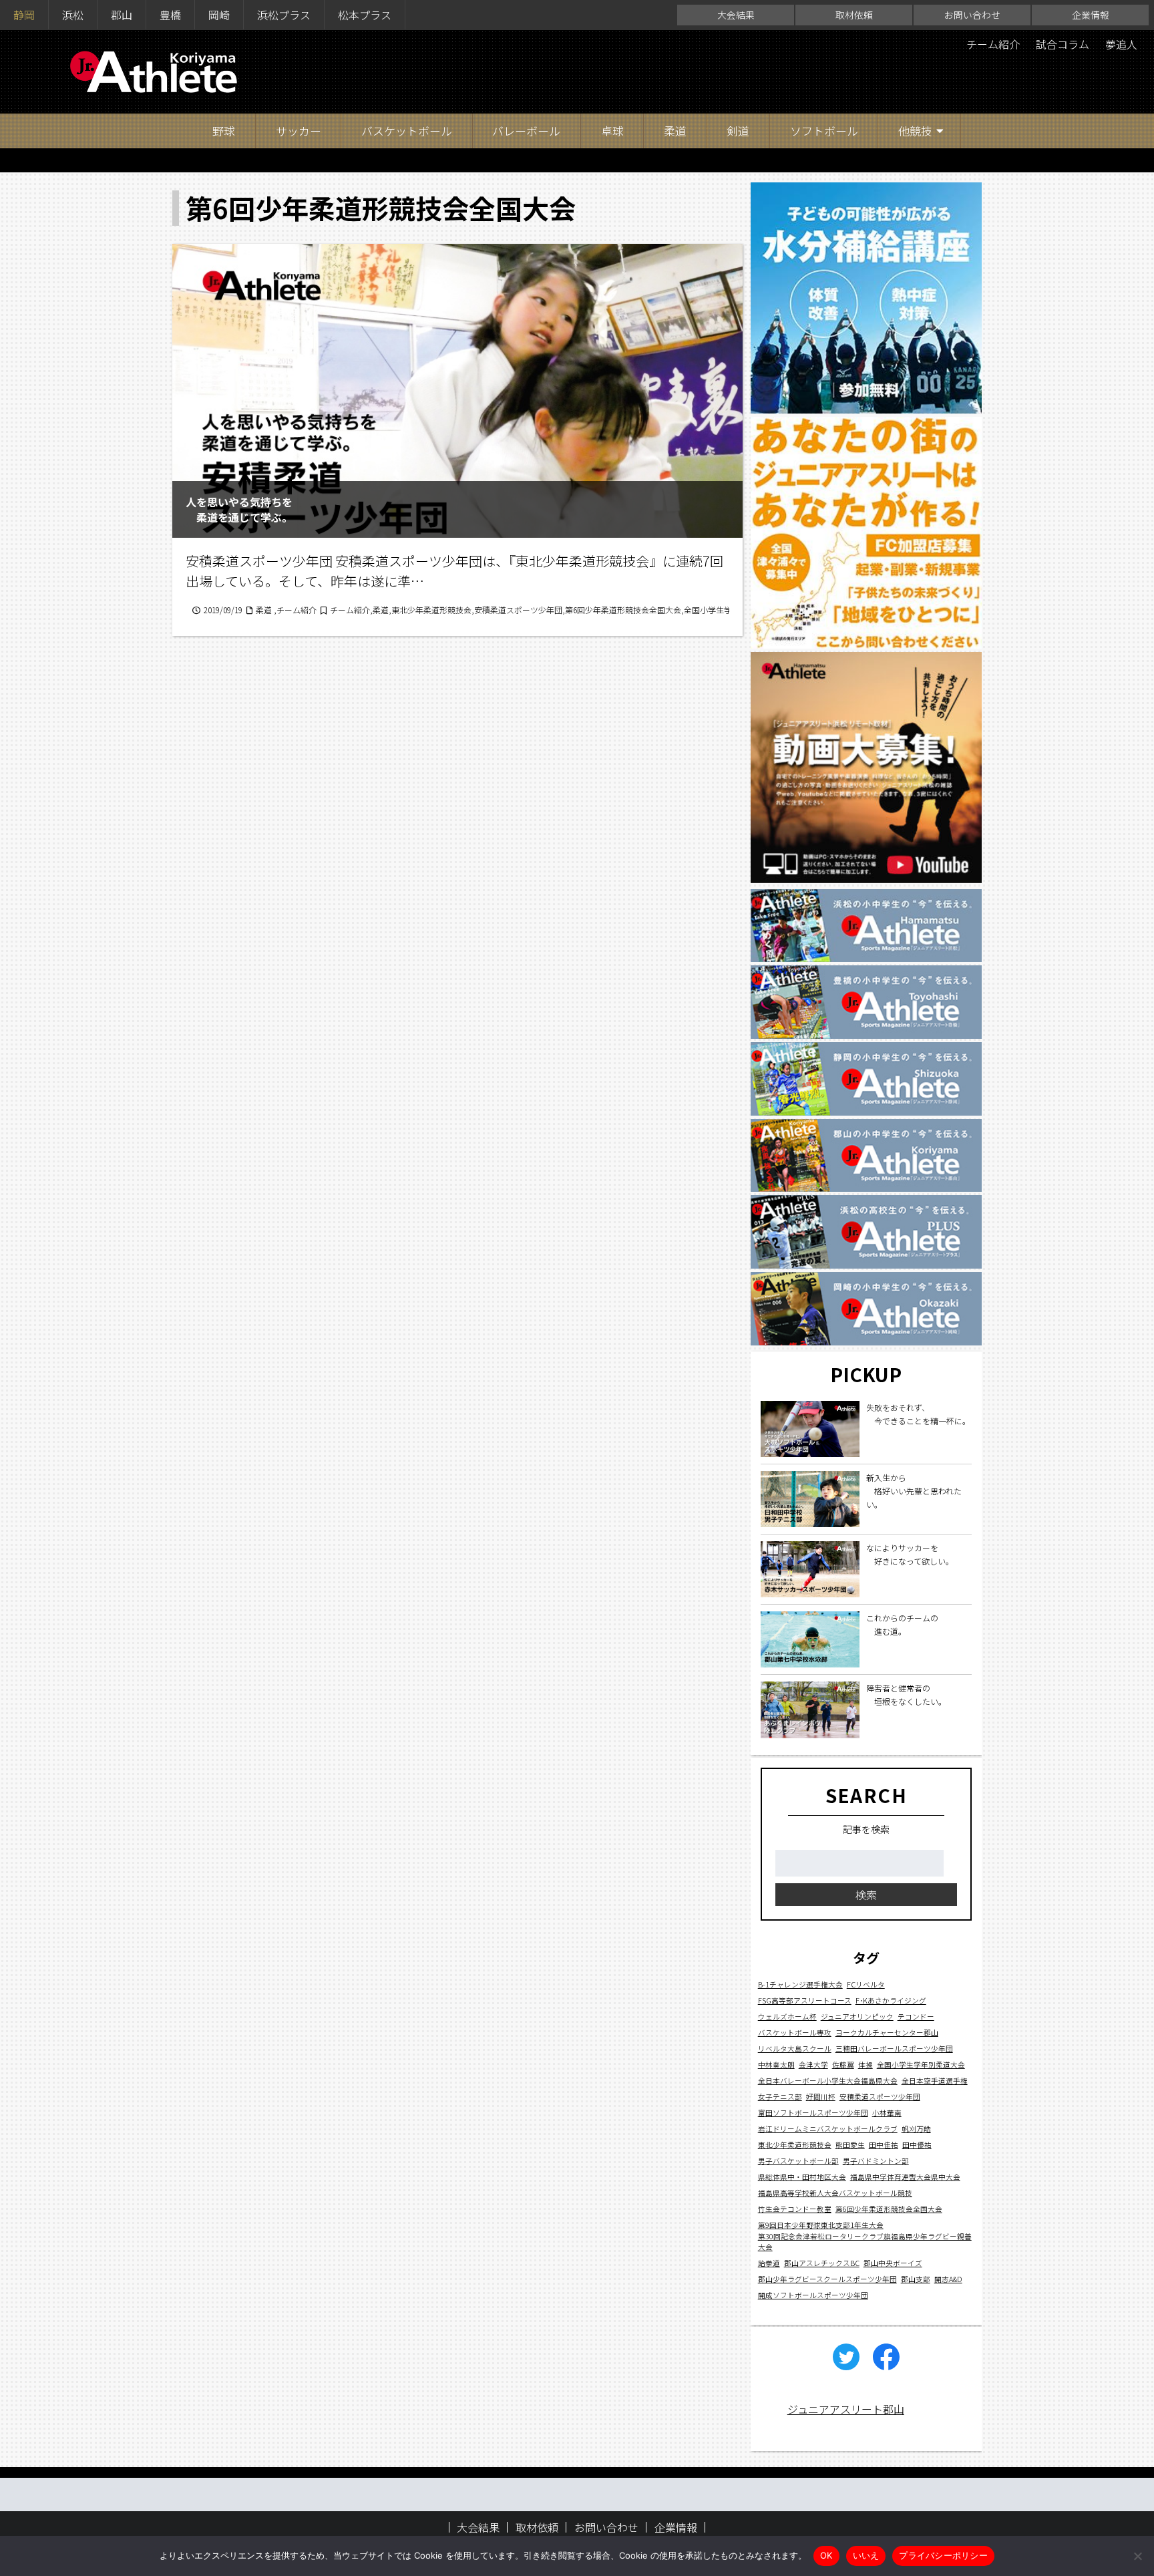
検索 (866, 1895)
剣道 (738, 131)
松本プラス (365, 15)
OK (826, 2555)
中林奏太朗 (776, 2064)
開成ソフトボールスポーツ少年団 (813, 2294)
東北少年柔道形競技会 (795, 2144)
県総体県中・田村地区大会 (802, 2176)
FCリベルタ (866, 1984)
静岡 (24, 15)
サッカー (299, 131)
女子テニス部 (780, 2096)
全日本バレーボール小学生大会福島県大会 (828, 2080)
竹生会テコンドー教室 (795, 2208)
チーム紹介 (993, 44)
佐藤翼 (843, 2064)
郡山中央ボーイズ (893, 2262)
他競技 (915, 131)
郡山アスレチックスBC (822, 2262)
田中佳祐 (884, 2144)
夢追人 (1121, 44)
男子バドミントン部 (876, 2160)
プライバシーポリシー (943, 2555)
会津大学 (813, 2064)
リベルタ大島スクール (795, 2048)
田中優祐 (917, 2144)
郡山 (122, 15)
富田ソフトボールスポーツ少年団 (813, 2112)
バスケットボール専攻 (795, 2032)
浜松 (73, 15)
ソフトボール (824, 131)
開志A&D (948, 2278)
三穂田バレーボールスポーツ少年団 (894, 2048)
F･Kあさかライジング (891, 2000)
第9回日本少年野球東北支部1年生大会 (821, 2224)
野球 (224, 131)
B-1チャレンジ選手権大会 (800, 1984)
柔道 (675, 131)
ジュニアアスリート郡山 (846, 2409)
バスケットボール (407, 131)
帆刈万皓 (916, 2128)
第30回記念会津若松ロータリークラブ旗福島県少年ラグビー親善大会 (865, 2241)
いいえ (866, 2555)
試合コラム (1063, 44)
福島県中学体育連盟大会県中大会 (905, 2176)
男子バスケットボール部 (798, 2160)
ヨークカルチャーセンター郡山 (887, 2032)
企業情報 (1091, 15)
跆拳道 (769, 2262)
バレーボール (526, 131)
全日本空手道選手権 (935, 2080)
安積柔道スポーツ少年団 (880, 2096)
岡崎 (219, 15)
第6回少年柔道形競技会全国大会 (889, 2208)
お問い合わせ (972, 15)
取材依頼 (854, 15)
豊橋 (170, 15)
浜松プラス (284, 15)
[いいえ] (1137, 2556)
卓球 (612, 131)
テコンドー (916, 2016)
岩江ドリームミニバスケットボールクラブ (828, 2128)
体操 (865, 2064)
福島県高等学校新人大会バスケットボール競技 (835, 2192)
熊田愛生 (850, 2144)
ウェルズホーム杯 (787, 2016)
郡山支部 (916, 2278)
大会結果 (736, 15)
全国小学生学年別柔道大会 (921, 2064)
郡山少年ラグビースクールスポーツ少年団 (827, 2278)
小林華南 (887, 2112)
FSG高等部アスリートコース (805, 2000)
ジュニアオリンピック (857, 2016)
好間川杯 (821, 2096)
